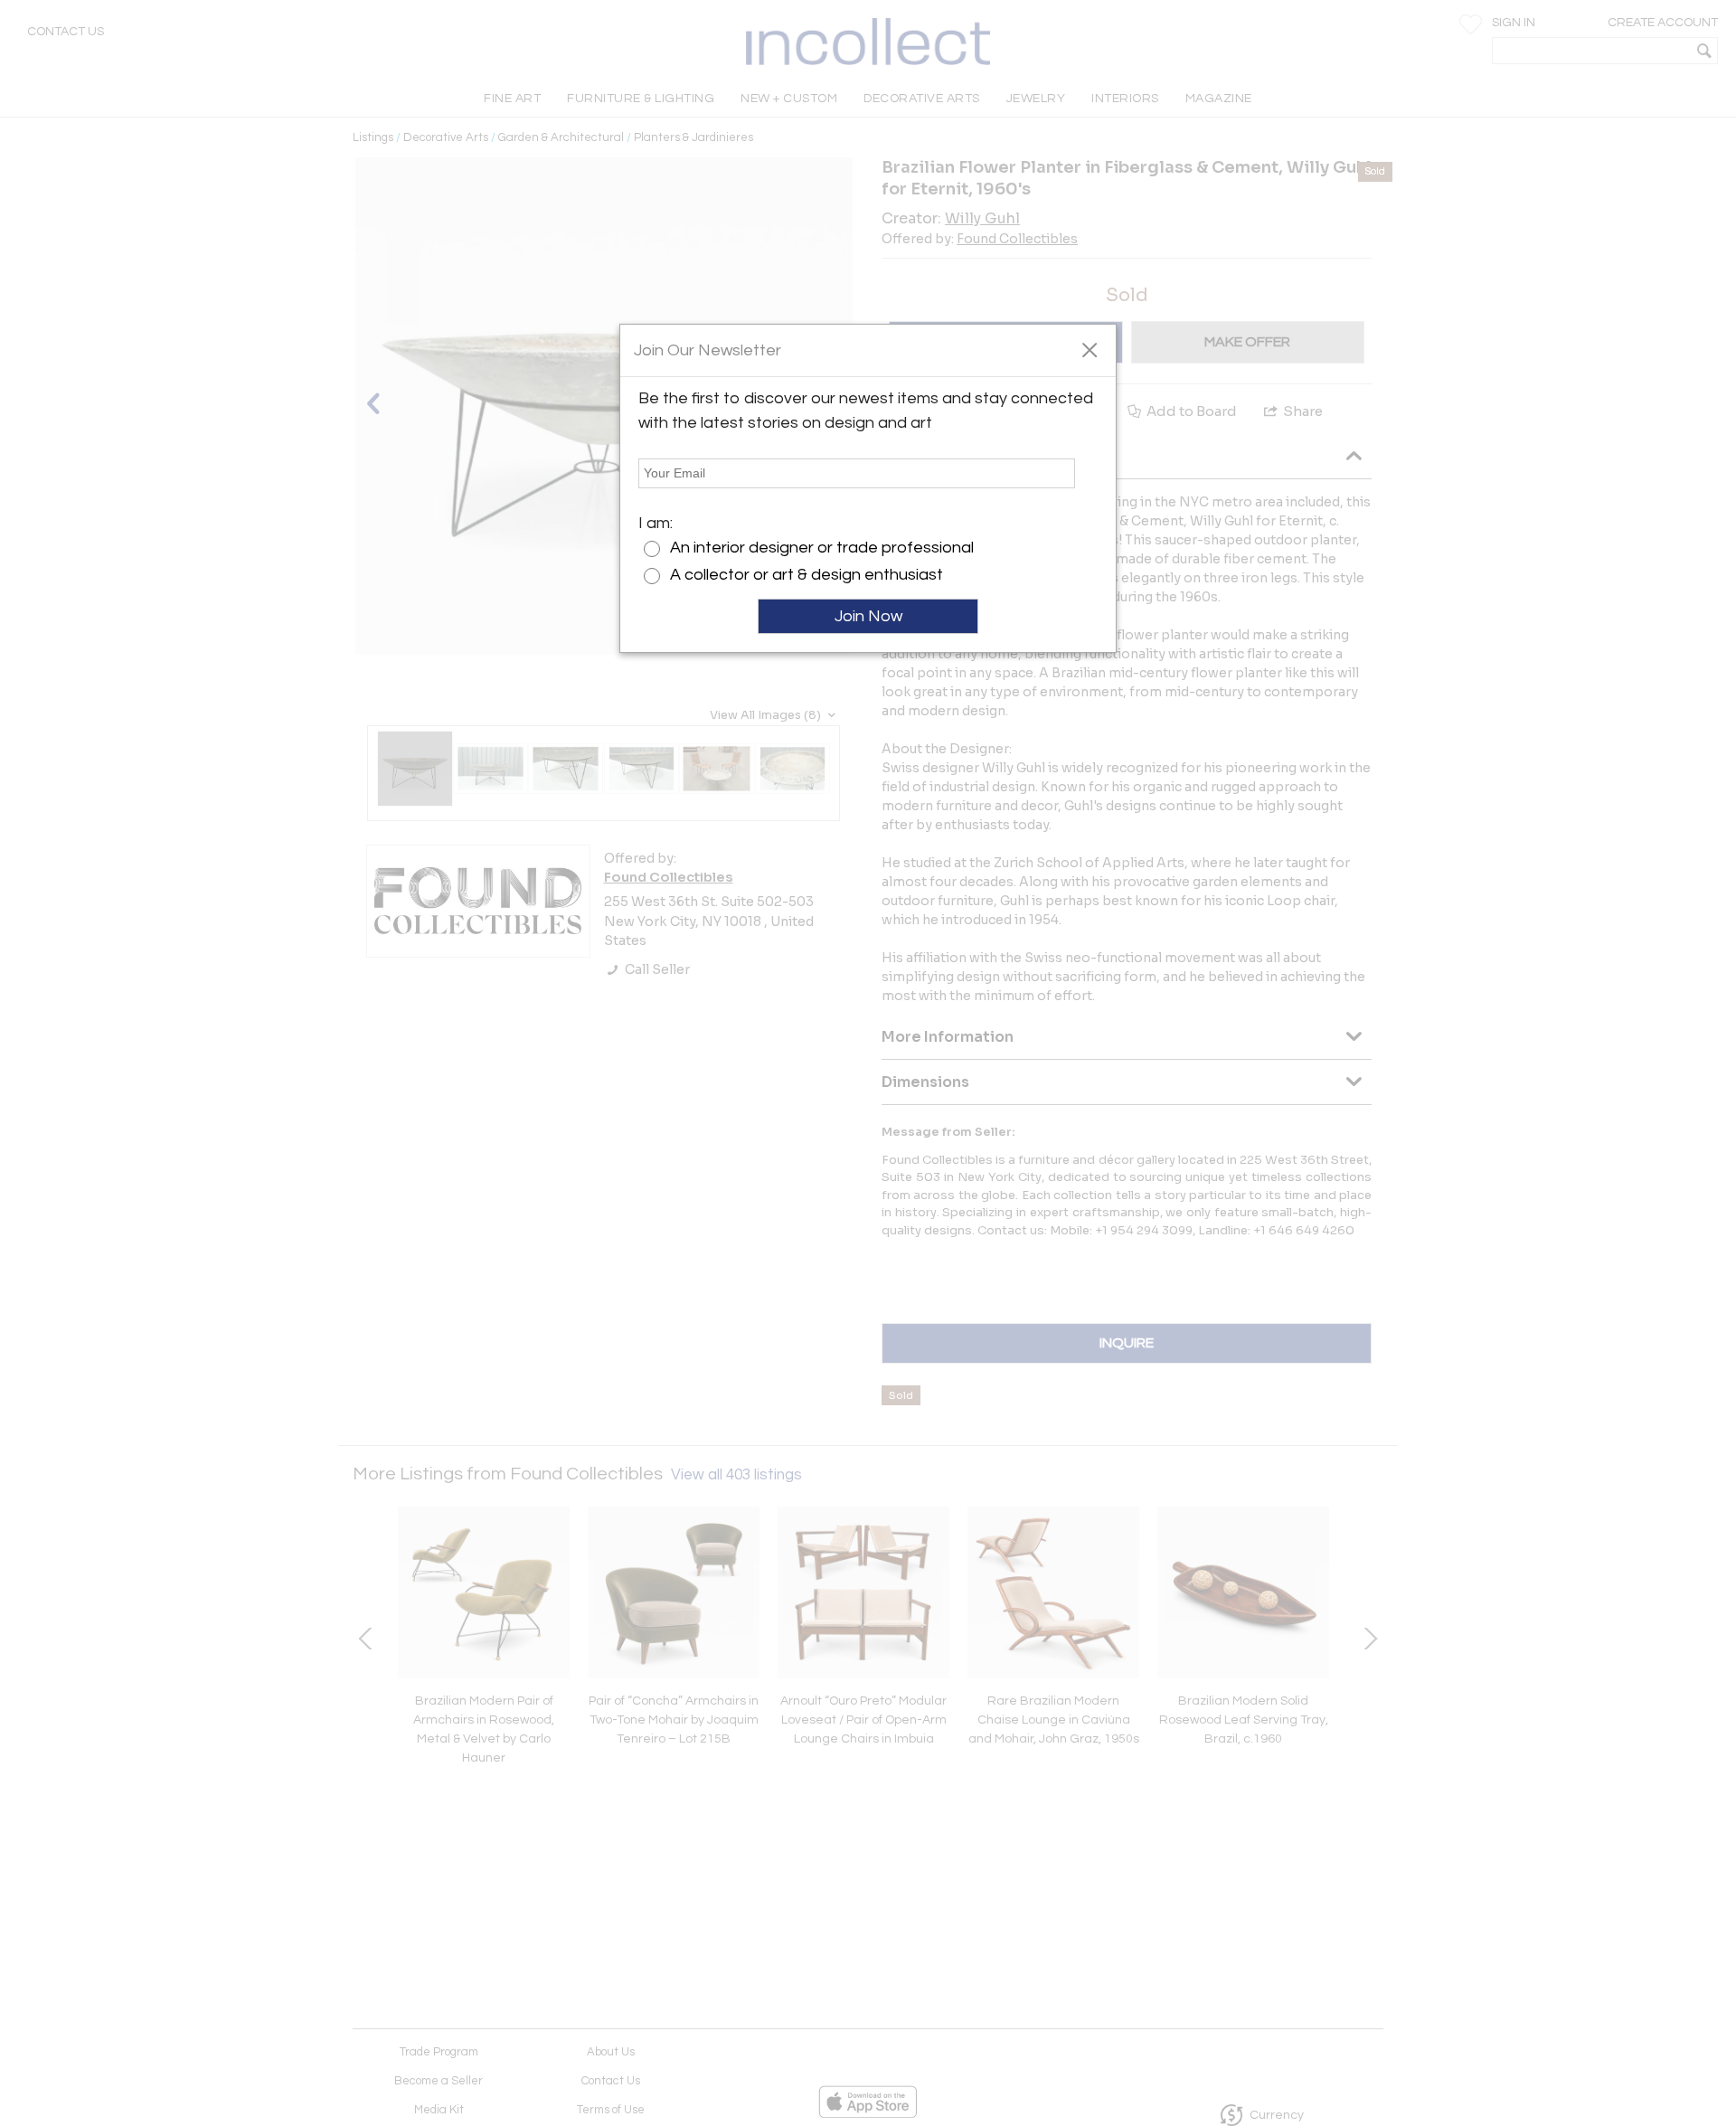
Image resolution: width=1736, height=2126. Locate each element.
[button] (1089, 349)
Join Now (868, 616)
